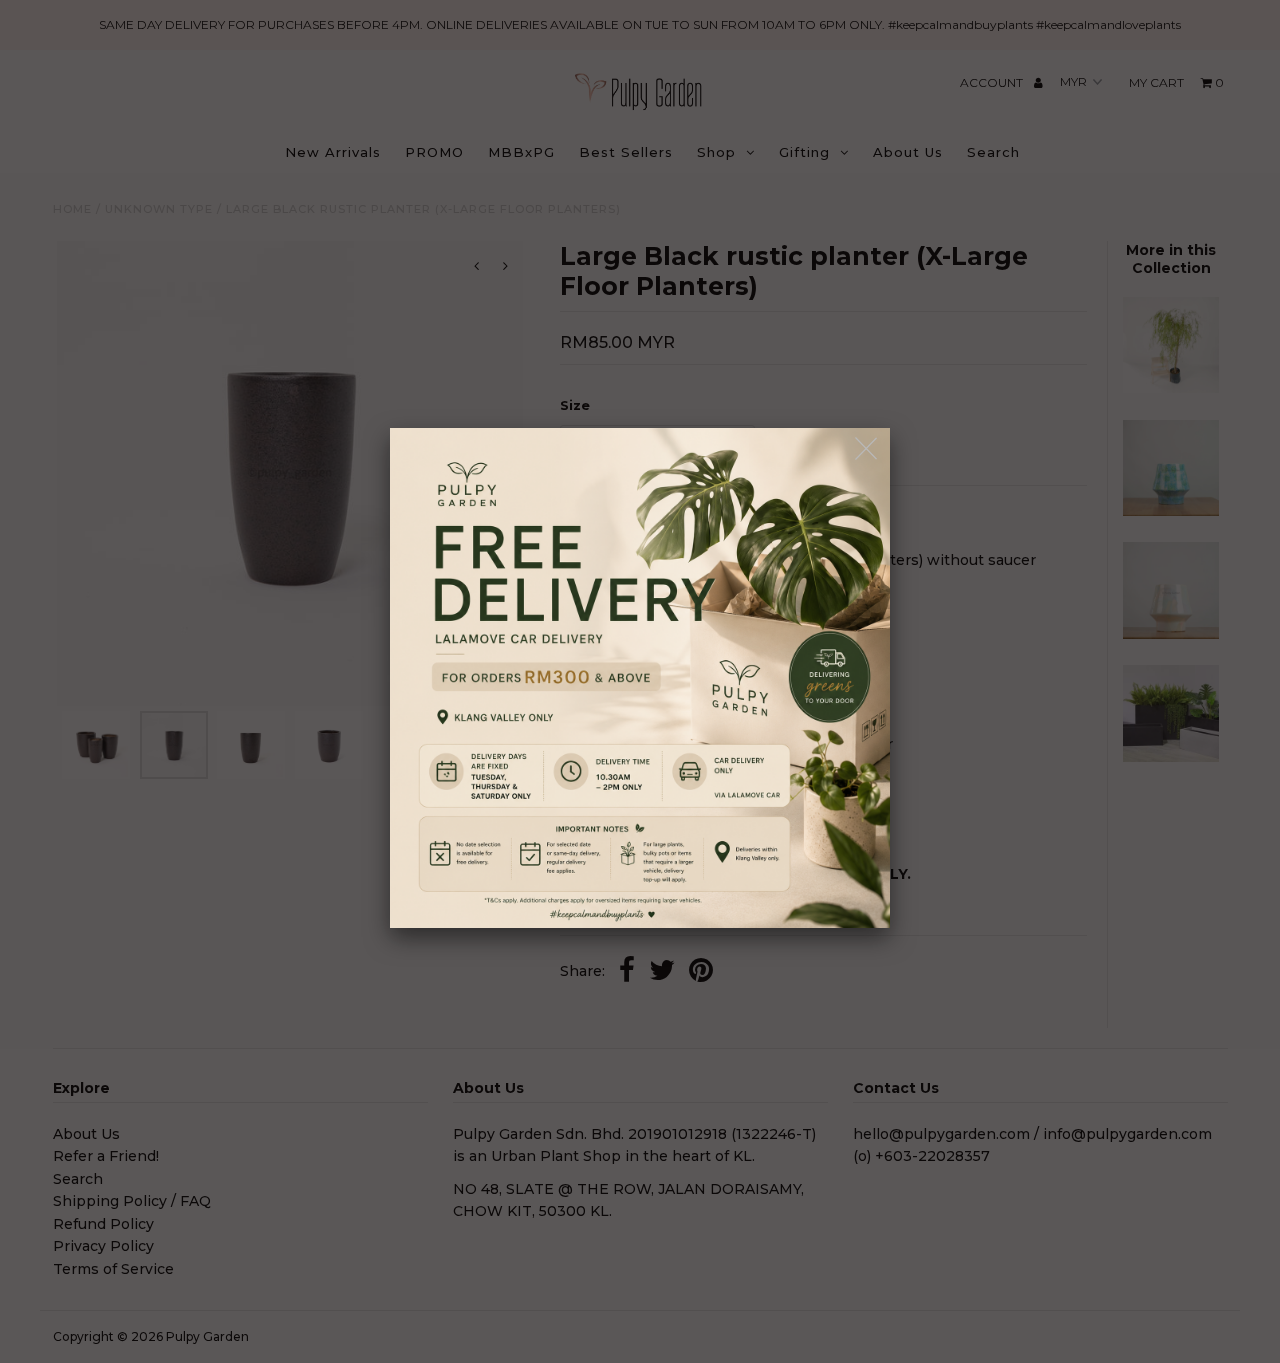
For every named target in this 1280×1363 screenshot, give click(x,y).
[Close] (867, 449)
